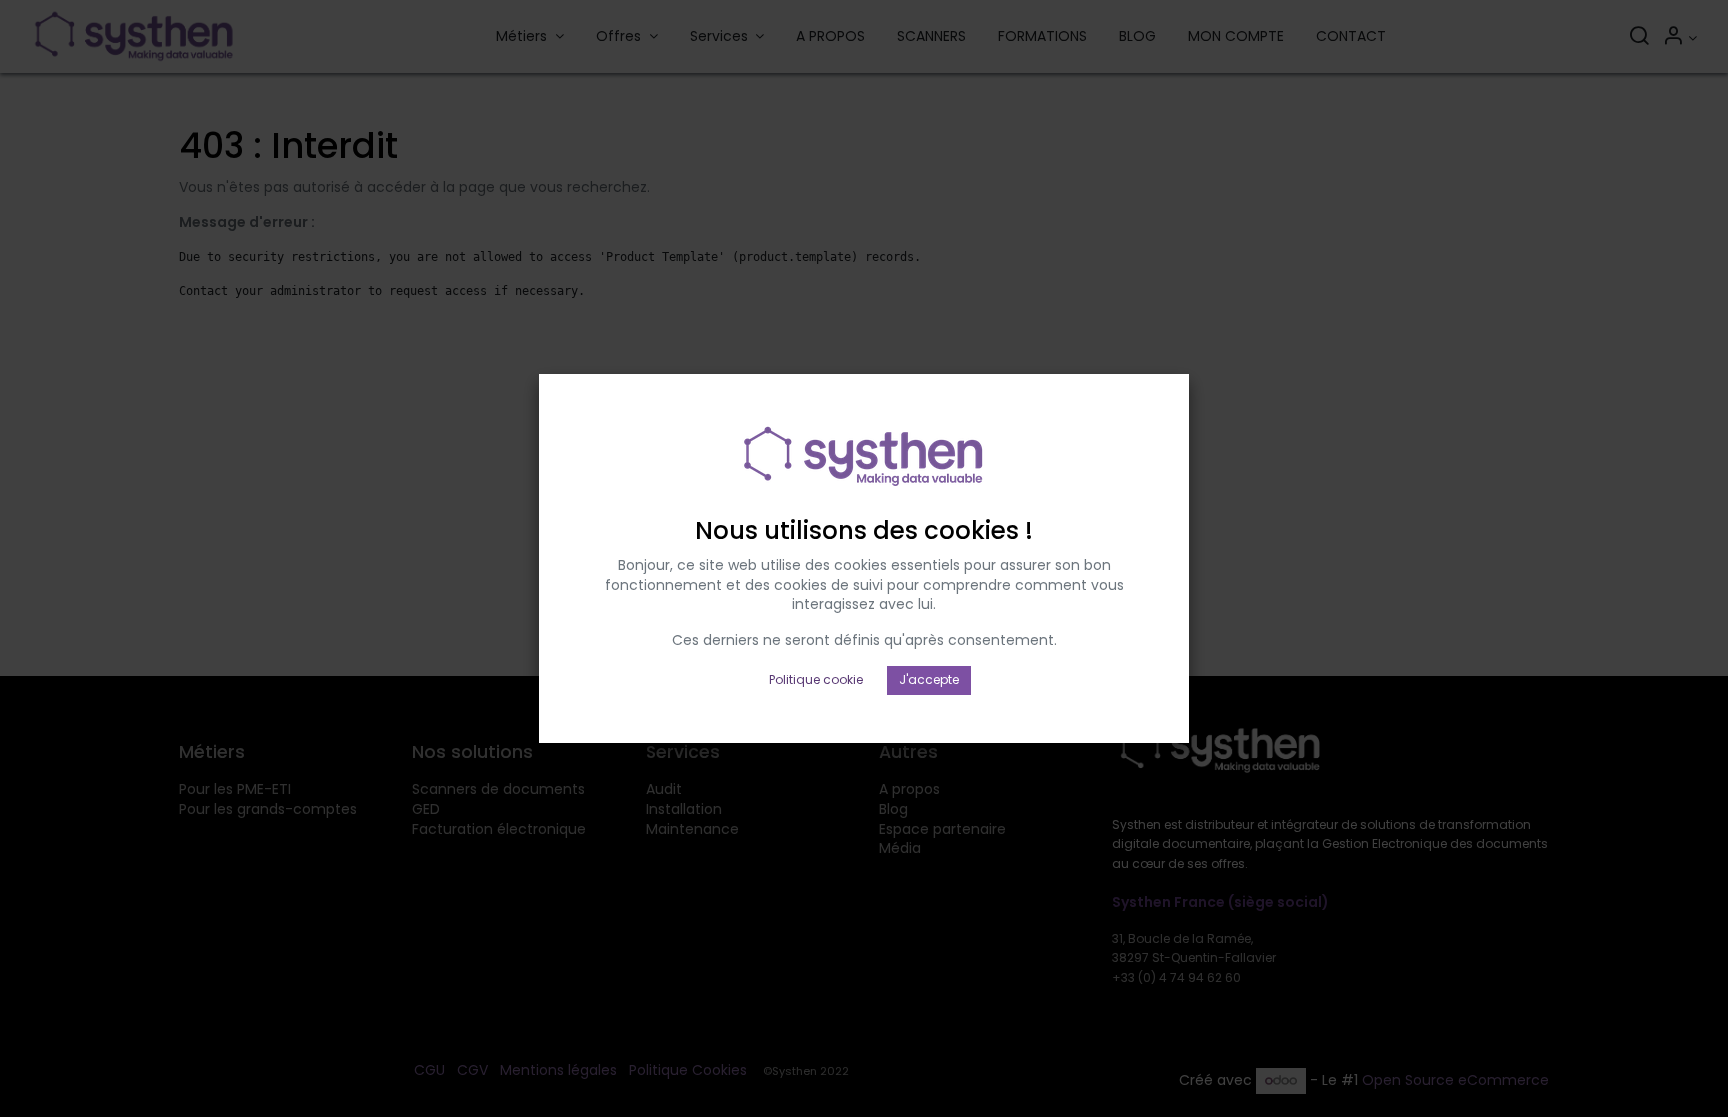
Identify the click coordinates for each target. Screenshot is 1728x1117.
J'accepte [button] (929, 679)
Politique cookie (816, 679)
